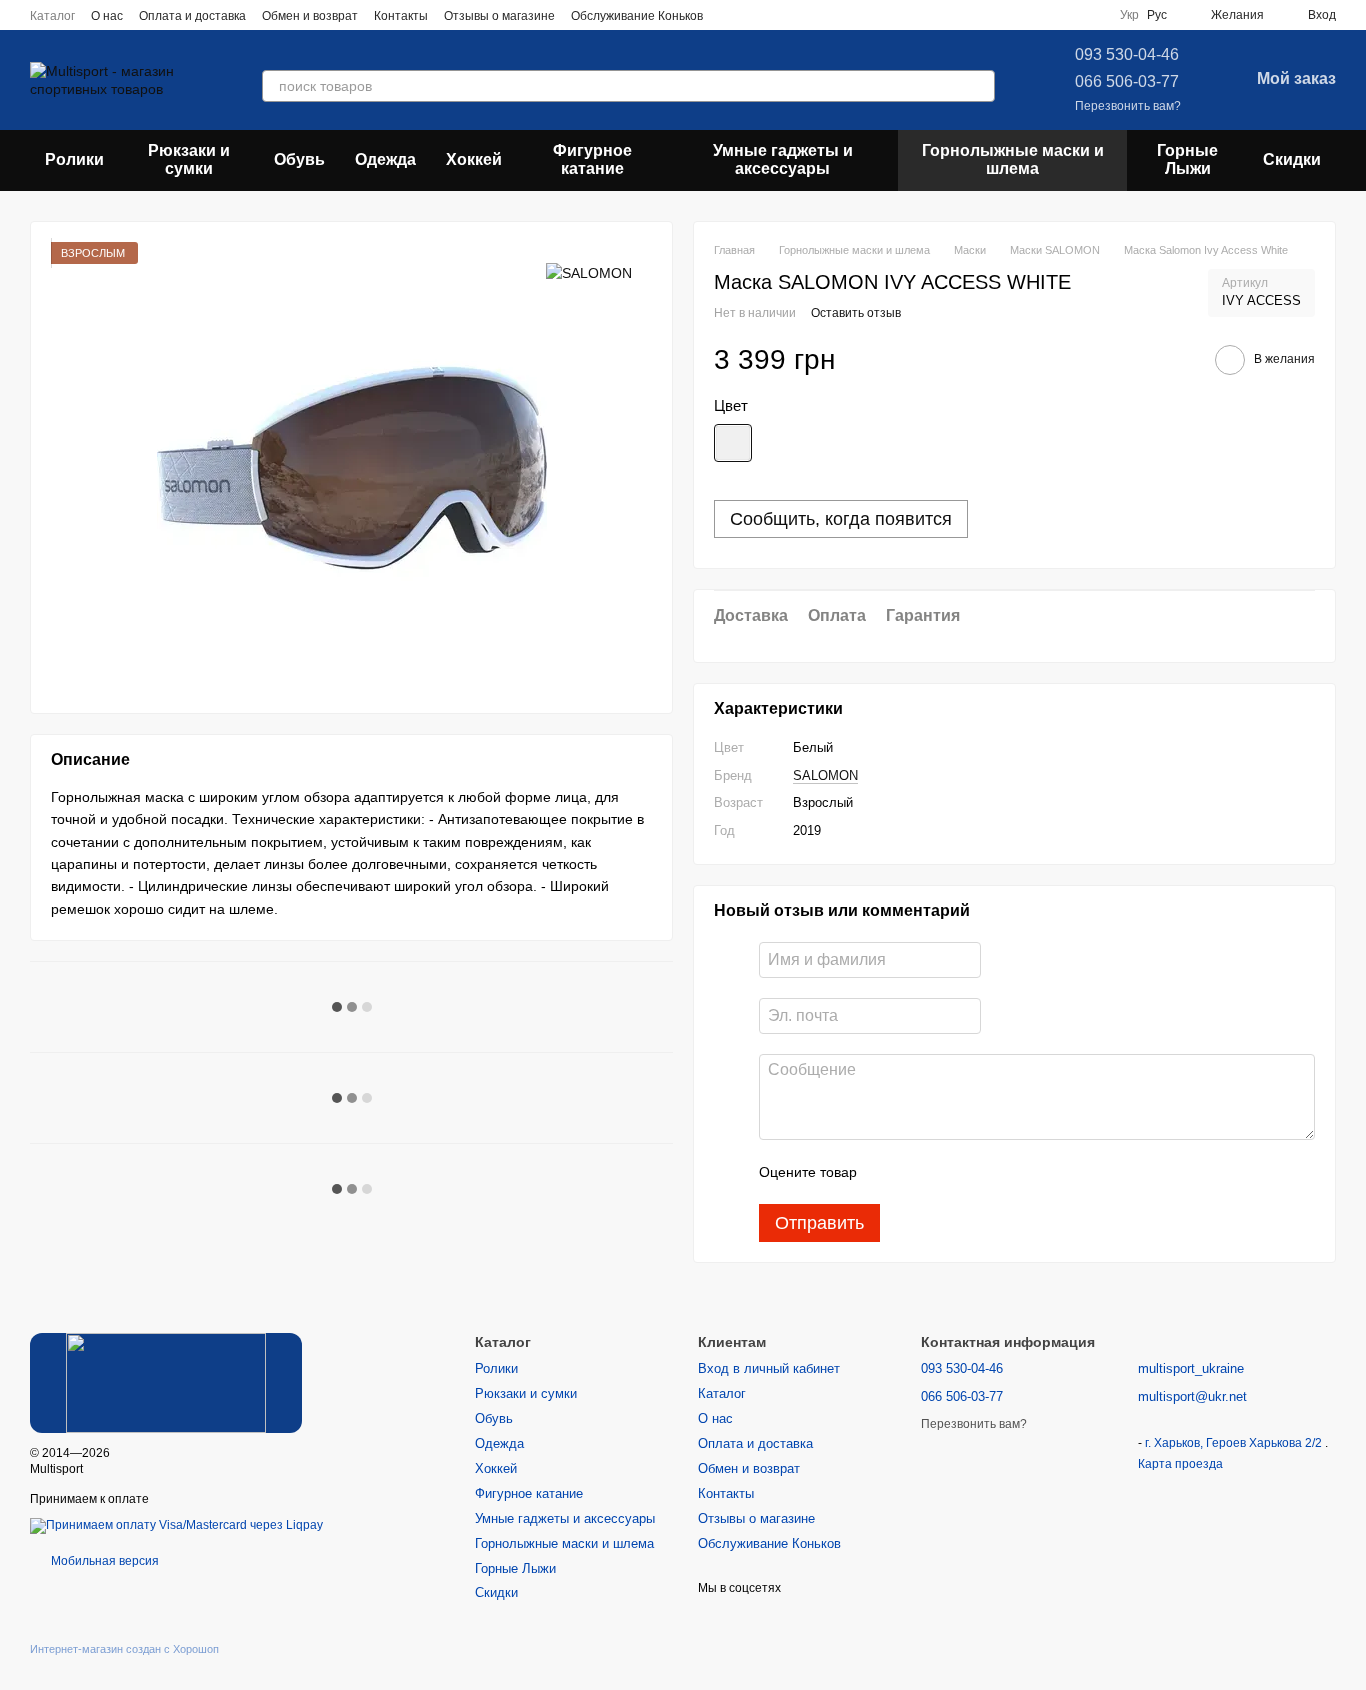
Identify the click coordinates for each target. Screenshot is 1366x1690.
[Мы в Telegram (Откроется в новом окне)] (779, 15)
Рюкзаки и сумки (189, 159)
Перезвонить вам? (1128, 106)
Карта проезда (1180, 1464)
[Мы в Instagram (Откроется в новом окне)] (755, 15)
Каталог (52, 16)
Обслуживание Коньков (637, 16)
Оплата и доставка (192, 16)
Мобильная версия (103, 1561)
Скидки (1292, 159)
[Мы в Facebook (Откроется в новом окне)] (731, 15)
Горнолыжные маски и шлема (1013, 159)
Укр (1129, 15)
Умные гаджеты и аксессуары (783, 159)
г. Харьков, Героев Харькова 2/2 (1235, 1443)
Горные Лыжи (1187, 159)
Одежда (385, 159)
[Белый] (733, 443)
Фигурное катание (592, 159)
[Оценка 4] (986, 1172)
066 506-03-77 (1127, 81)
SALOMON (825, 775)
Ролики (74, 159)
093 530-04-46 (1127, 54)
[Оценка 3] (954, 1172)
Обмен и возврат (310, 16)
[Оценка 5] (1018, 1172)
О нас (107, 16)
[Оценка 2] (922, 1172)
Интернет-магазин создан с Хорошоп (124, 1649)
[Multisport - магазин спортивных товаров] (166, 1382)
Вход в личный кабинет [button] (769, 1368)
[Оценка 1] (890, 1172)
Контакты (401, 16)
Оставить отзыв (856, 313)
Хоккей (474, 159)
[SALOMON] (589, 271)
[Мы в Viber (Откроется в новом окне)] (803, 15)
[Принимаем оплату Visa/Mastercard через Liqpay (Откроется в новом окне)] (176, 1525)
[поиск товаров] (979, 86)
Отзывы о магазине (499, 16)
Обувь (299, 159)
